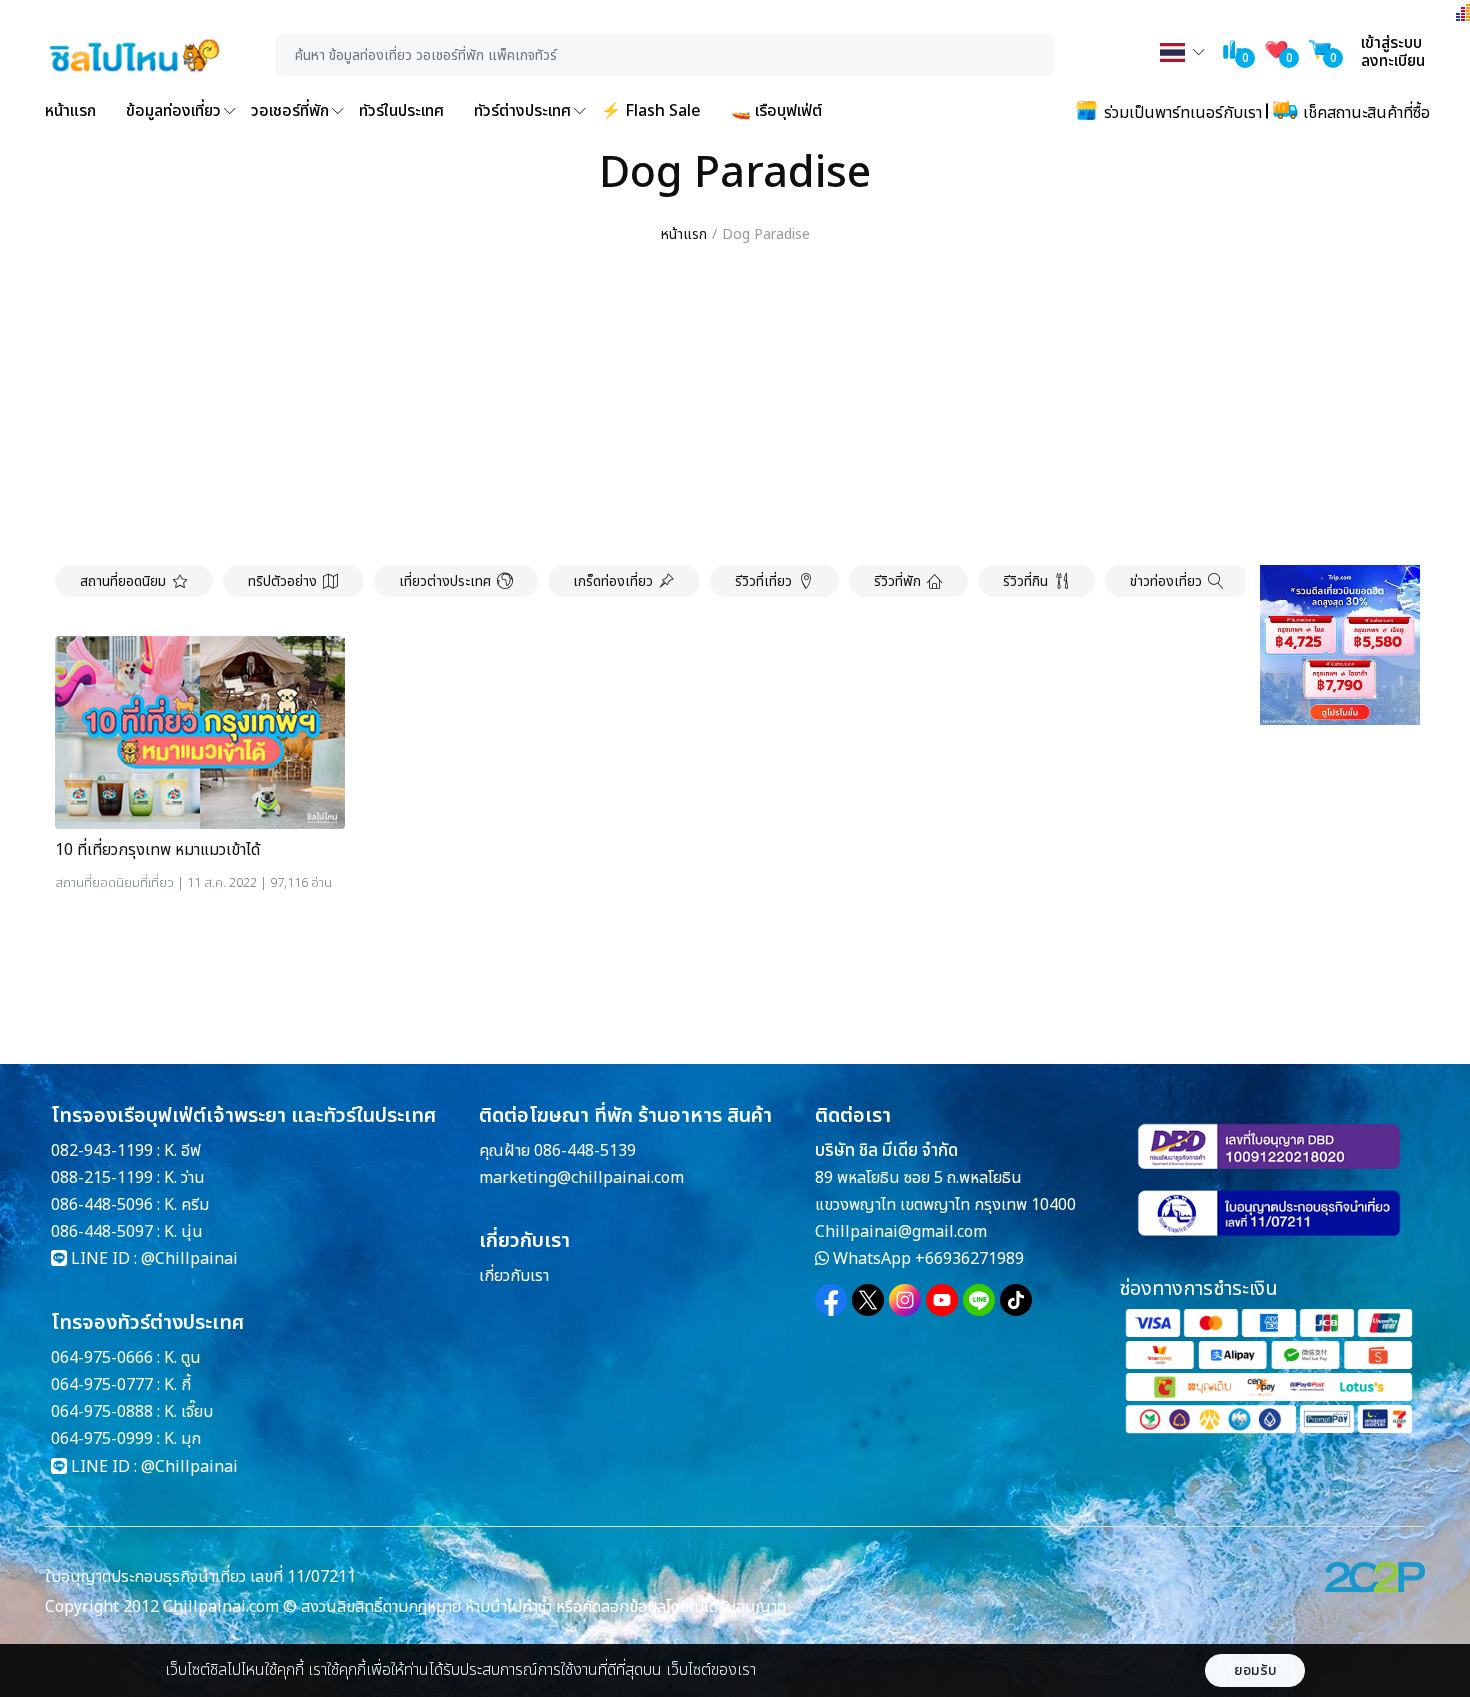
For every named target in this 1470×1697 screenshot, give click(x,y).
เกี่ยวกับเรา (514, 1276)
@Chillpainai (189, 1259)
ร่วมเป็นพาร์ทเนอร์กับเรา (1181, 113)
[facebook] (831, 1300)
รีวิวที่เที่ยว (763, 581)
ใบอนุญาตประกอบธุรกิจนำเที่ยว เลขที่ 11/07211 (200, 1577)
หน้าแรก (70, 111)
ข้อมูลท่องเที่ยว (173, 111)
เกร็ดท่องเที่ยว (613, 581)
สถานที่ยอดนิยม (123, 581)
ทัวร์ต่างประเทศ (522, 111)
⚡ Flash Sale (651, 111)
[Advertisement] (735, 406)
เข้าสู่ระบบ (1391, 43)
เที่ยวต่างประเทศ (445, 581)
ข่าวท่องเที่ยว (1166, 581)
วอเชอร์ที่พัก (290, 111)
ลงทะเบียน (1393, 61)
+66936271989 (969, 1259)
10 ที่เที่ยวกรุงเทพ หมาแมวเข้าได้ (157, 850)
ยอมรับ (1255, 1670)
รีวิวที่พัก (897, 581)
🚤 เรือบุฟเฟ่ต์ (776, 111)
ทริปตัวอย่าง (282, 581)
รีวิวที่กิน (1025, 581)
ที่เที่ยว (157, 883)
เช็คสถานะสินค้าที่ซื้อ (1364, 113)
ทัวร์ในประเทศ (401, 111)
